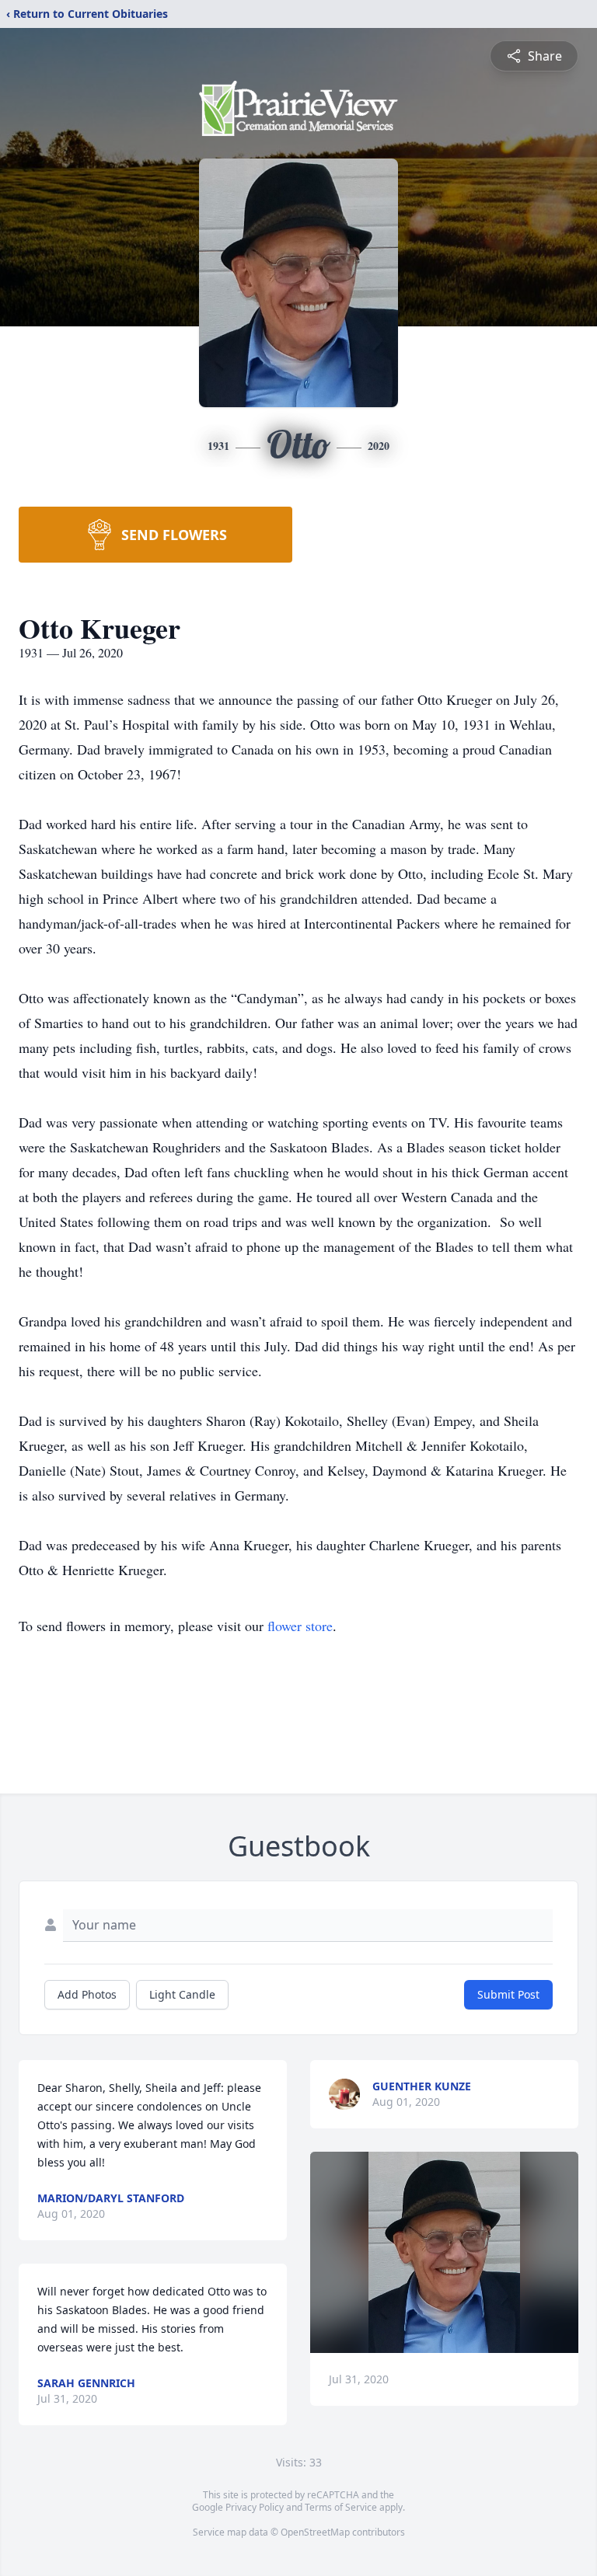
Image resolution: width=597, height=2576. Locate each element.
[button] (445, 2252)
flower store (300, 1626)
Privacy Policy (255, 2507)
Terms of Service (341, 2507)
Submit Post (508, 1994)
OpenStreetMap (315, 2532)
